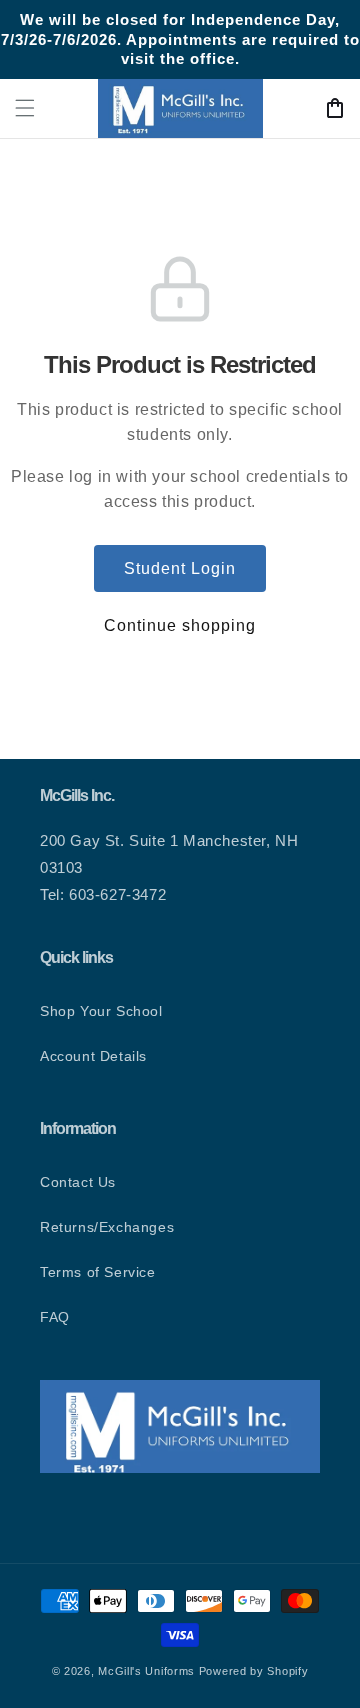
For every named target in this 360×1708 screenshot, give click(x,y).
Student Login (180, 568)
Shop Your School (101, 1011)
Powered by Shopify (254, 1671)
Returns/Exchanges (107, 1227)
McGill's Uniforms (146, 1671)
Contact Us (78, 1182)
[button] (25, 108)
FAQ (55, 1317)
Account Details (93, 1056)
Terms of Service (98, 1272)
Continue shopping (180, 625)
